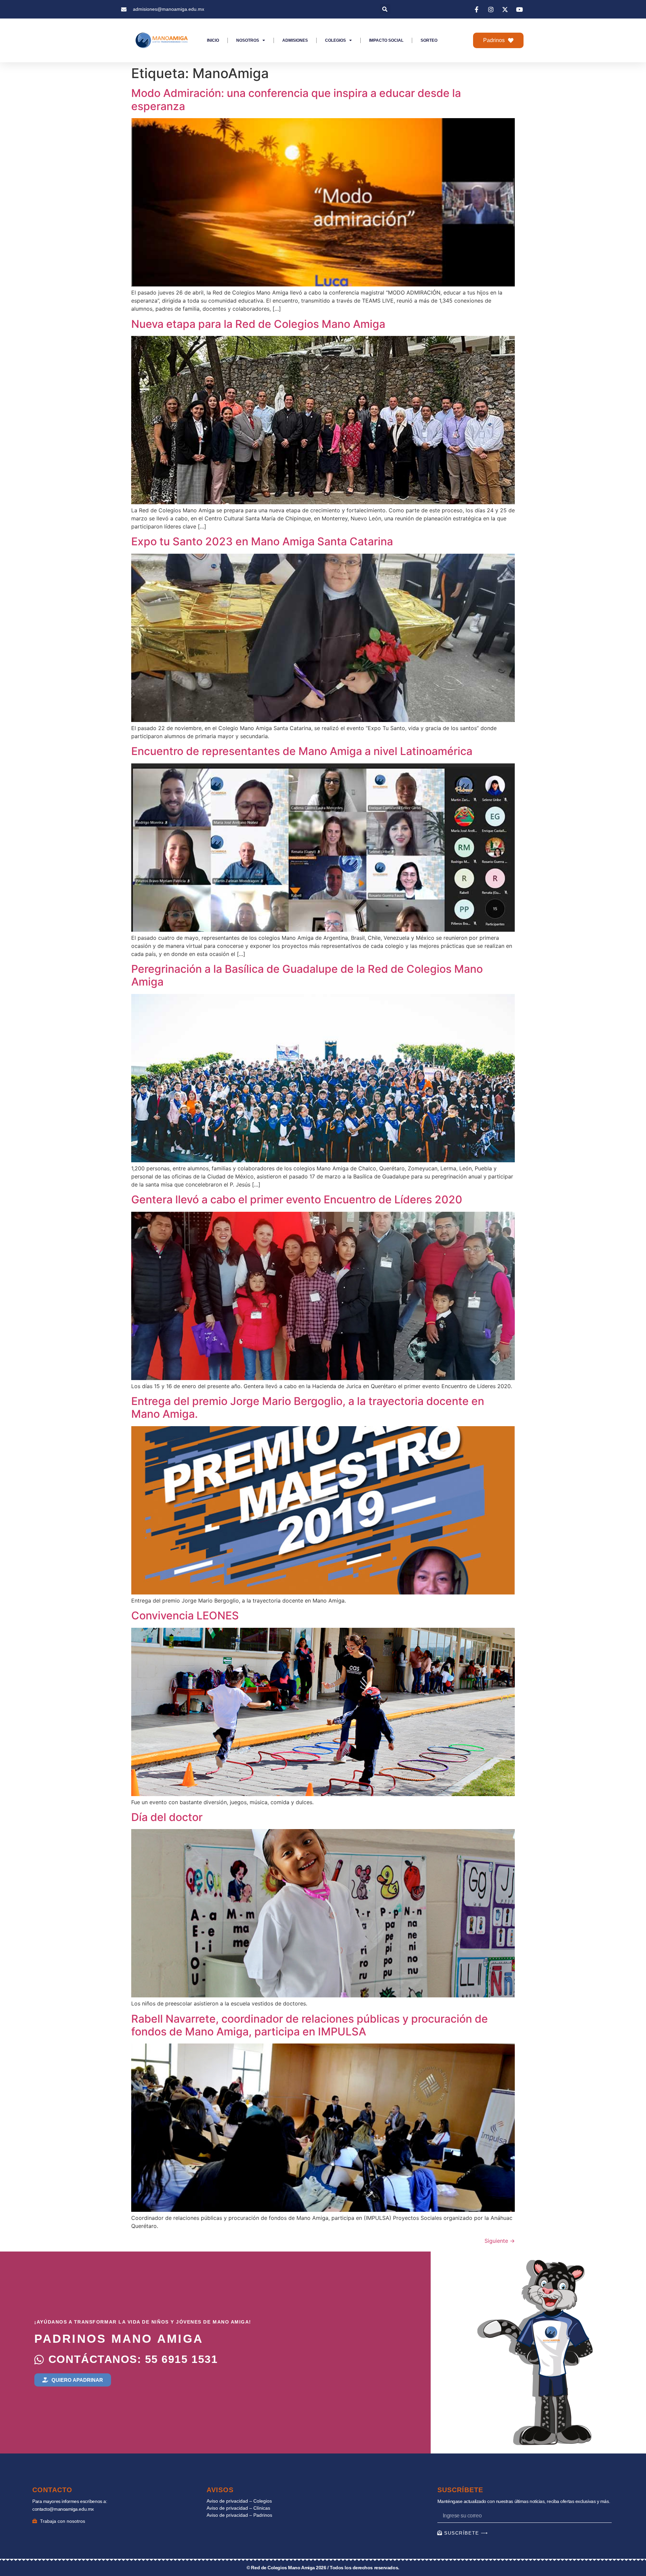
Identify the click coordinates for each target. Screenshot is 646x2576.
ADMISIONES (295, 40)
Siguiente (500, 2241)
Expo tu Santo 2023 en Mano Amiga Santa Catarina (262, 541)
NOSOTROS (248, 40)
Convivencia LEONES (185, 1616)
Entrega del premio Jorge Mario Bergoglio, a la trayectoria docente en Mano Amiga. (308, 1407)
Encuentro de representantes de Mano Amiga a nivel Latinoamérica (302, 751)
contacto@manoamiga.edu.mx (63, 2509)
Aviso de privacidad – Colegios (239, 2501)
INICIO (213, 40)
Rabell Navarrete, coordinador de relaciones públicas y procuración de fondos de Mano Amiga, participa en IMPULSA (310, 2025)
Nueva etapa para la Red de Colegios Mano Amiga (258, 324)
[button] (385, 9)
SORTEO (429, 40)
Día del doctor (167, 1817)
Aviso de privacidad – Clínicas (238, 2508)
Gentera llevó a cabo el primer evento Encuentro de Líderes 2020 (297, 1199)
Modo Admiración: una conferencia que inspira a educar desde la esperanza (296, 99)
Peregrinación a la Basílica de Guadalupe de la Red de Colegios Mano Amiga (307, 975)
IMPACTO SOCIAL (386, 40)
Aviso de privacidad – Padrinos (239, 2515)
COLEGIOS (335, 40)
